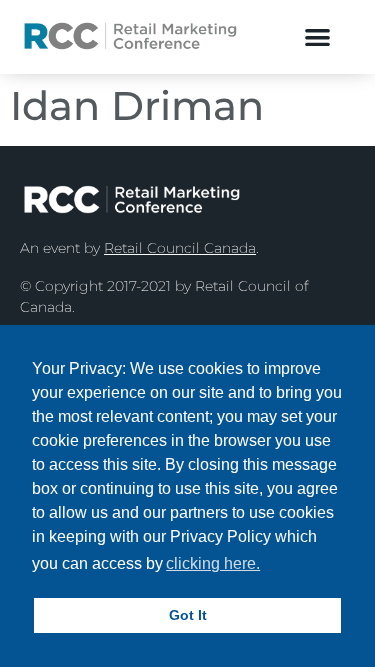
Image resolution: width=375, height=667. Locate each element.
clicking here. (213, 563)
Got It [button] (188, 615)
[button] (317, 36)
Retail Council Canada (180, 248)
